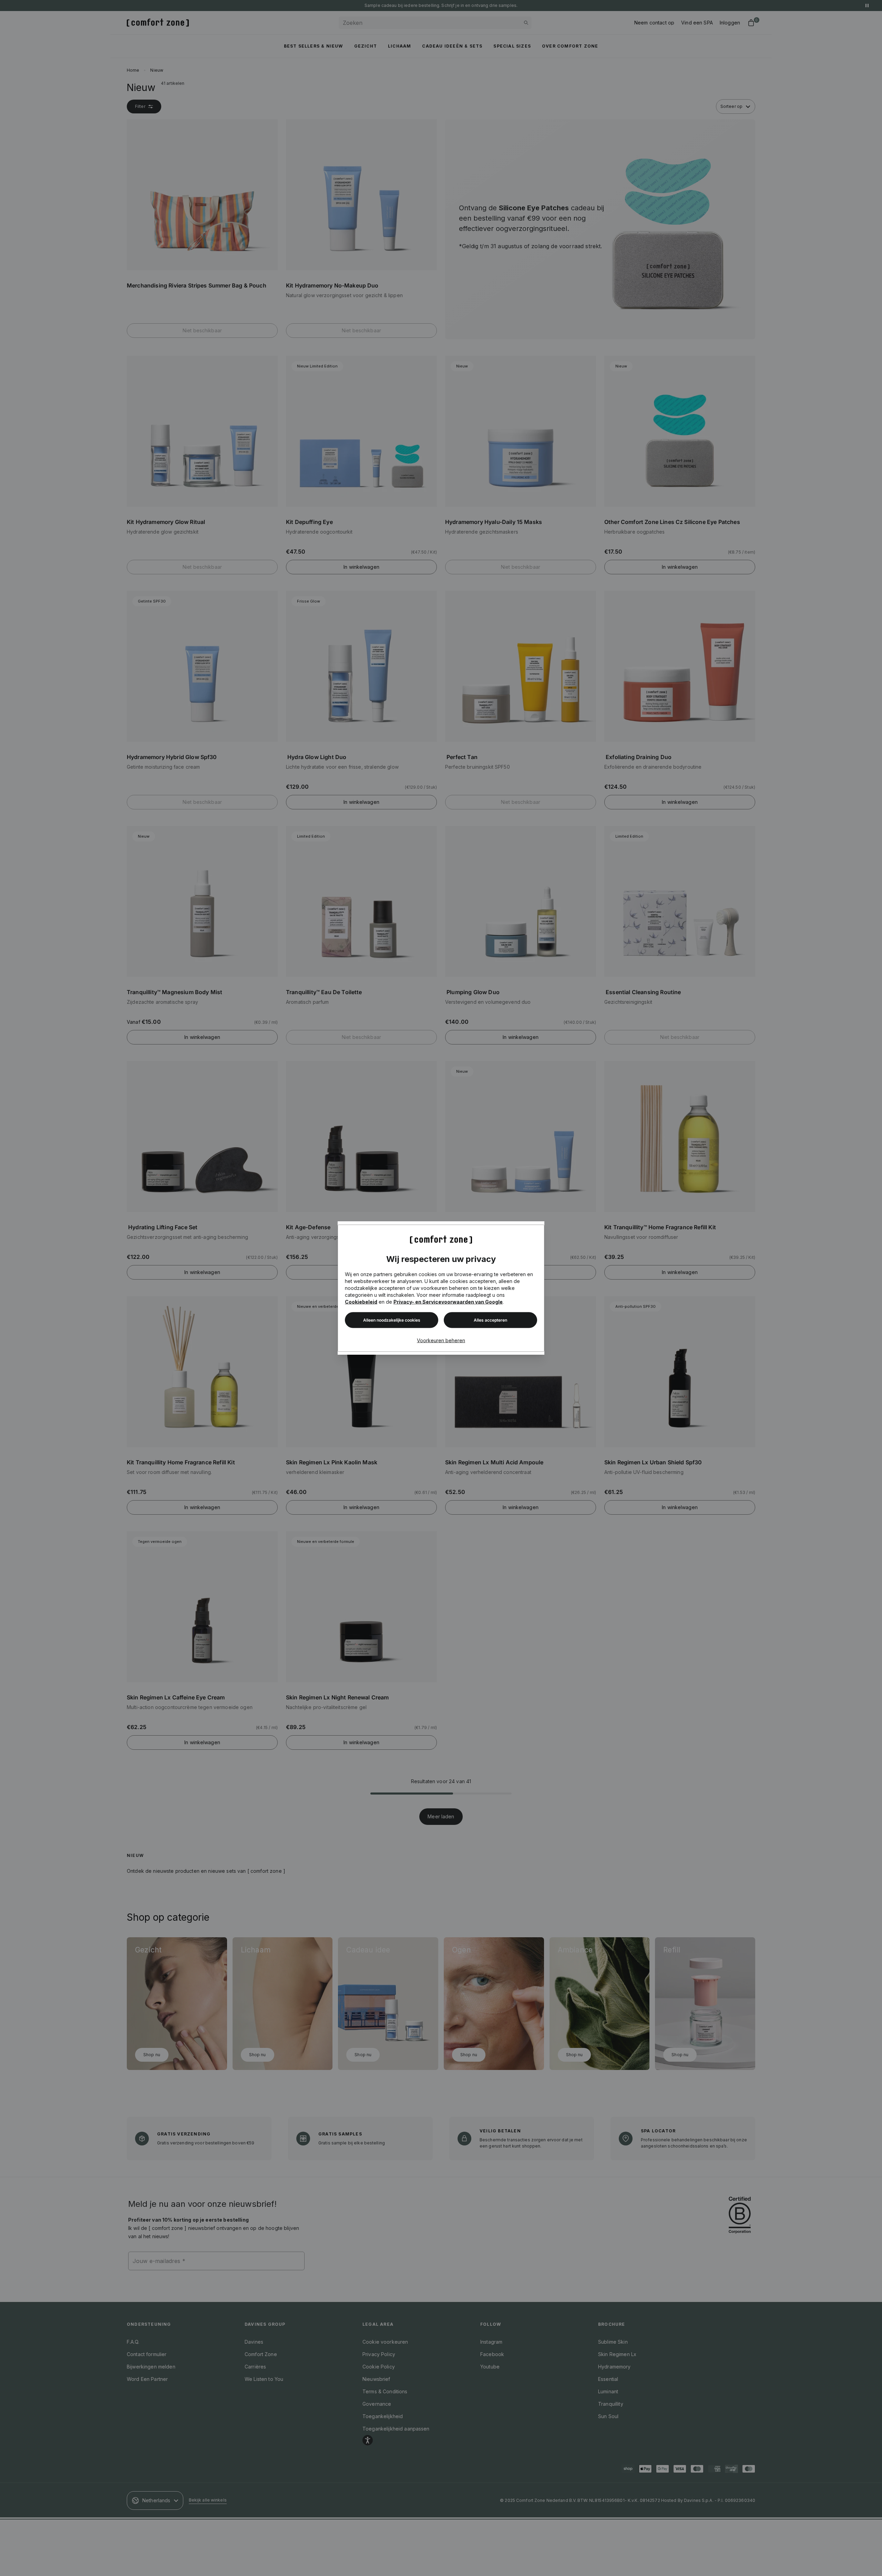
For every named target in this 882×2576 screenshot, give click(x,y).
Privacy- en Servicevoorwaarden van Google (448, 1301)
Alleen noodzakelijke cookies (392, 1320)
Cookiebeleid (361, 1301)
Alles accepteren (490, 1320)
